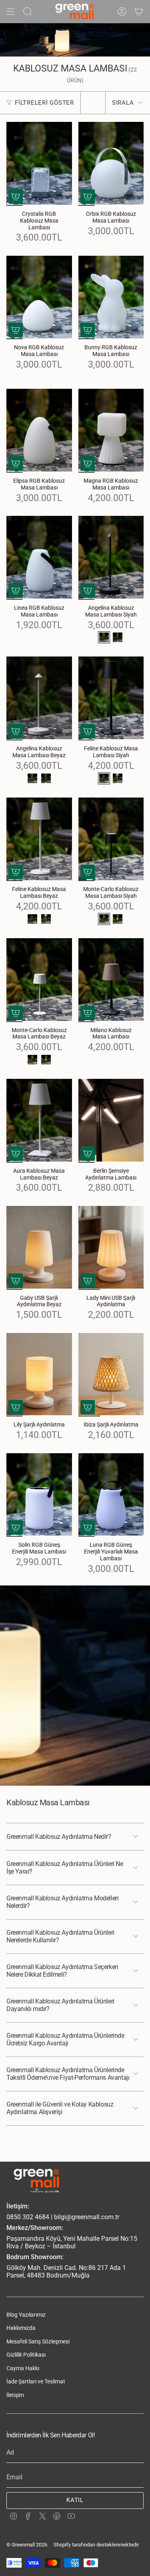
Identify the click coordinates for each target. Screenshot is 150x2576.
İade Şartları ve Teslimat (36, 2381)
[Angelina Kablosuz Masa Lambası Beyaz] (39, 698)
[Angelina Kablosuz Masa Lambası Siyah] (111, 557)
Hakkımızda (21, 2328)
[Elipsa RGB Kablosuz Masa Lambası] (39, 431)
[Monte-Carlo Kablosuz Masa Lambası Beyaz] (39, 980)
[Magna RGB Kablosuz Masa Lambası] (111, 431)
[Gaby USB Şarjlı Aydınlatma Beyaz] (39, 1247)
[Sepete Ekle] (16, 197)
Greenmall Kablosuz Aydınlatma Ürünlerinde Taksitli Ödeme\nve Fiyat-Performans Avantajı (68, 2074)
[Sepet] (139, 12)
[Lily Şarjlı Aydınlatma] (39, 1374)
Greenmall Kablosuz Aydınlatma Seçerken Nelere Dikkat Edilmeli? (62, 1971)
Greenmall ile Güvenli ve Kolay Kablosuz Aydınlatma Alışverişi (60, 2108)
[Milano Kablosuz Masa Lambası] (111, 980)
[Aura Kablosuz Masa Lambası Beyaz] (39, 1120)
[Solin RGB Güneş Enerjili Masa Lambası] (39, 1495)
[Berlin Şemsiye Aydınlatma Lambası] (111, 1120)
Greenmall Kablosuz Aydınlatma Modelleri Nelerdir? (62, 1902)
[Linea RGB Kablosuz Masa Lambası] (39, 557)
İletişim (15, 2395)
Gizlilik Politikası (26, 2355)
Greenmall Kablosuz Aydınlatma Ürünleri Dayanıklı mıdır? (60, 2005)
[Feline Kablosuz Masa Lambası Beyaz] (39, 839)
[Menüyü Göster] (10, 12)
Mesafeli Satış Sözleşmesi (38, 2341)
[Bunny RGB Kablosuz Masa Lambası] (111, 297)
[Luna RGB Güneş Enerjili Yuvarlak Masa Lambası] (111, 1495)
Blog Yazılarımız (26, 2315)
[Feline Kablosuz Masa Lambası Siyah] (111, 698)
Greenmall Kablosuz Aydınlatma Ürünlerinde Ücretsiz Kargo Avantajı (65, 2039)
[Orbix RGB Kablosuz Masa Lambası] (111, 163)
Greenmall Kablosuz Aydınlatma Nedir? (59, 1837)
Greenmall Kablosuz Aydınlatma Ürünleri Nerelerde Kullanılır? (60, 1936)
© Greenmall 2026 (27, 2545)
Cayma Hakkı (23, 2368)
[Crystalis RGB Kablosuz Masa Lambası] (39, 163)
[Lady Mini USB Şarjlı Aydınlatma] (111, 1247)
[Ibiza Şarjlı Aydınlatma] (111, 1374)
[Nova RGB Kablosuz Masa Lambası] (39, 297)
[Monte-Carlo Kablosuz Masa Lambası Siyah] (111, 839)
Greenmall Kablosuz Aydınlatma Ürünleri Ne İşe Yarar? (65, 1868)
